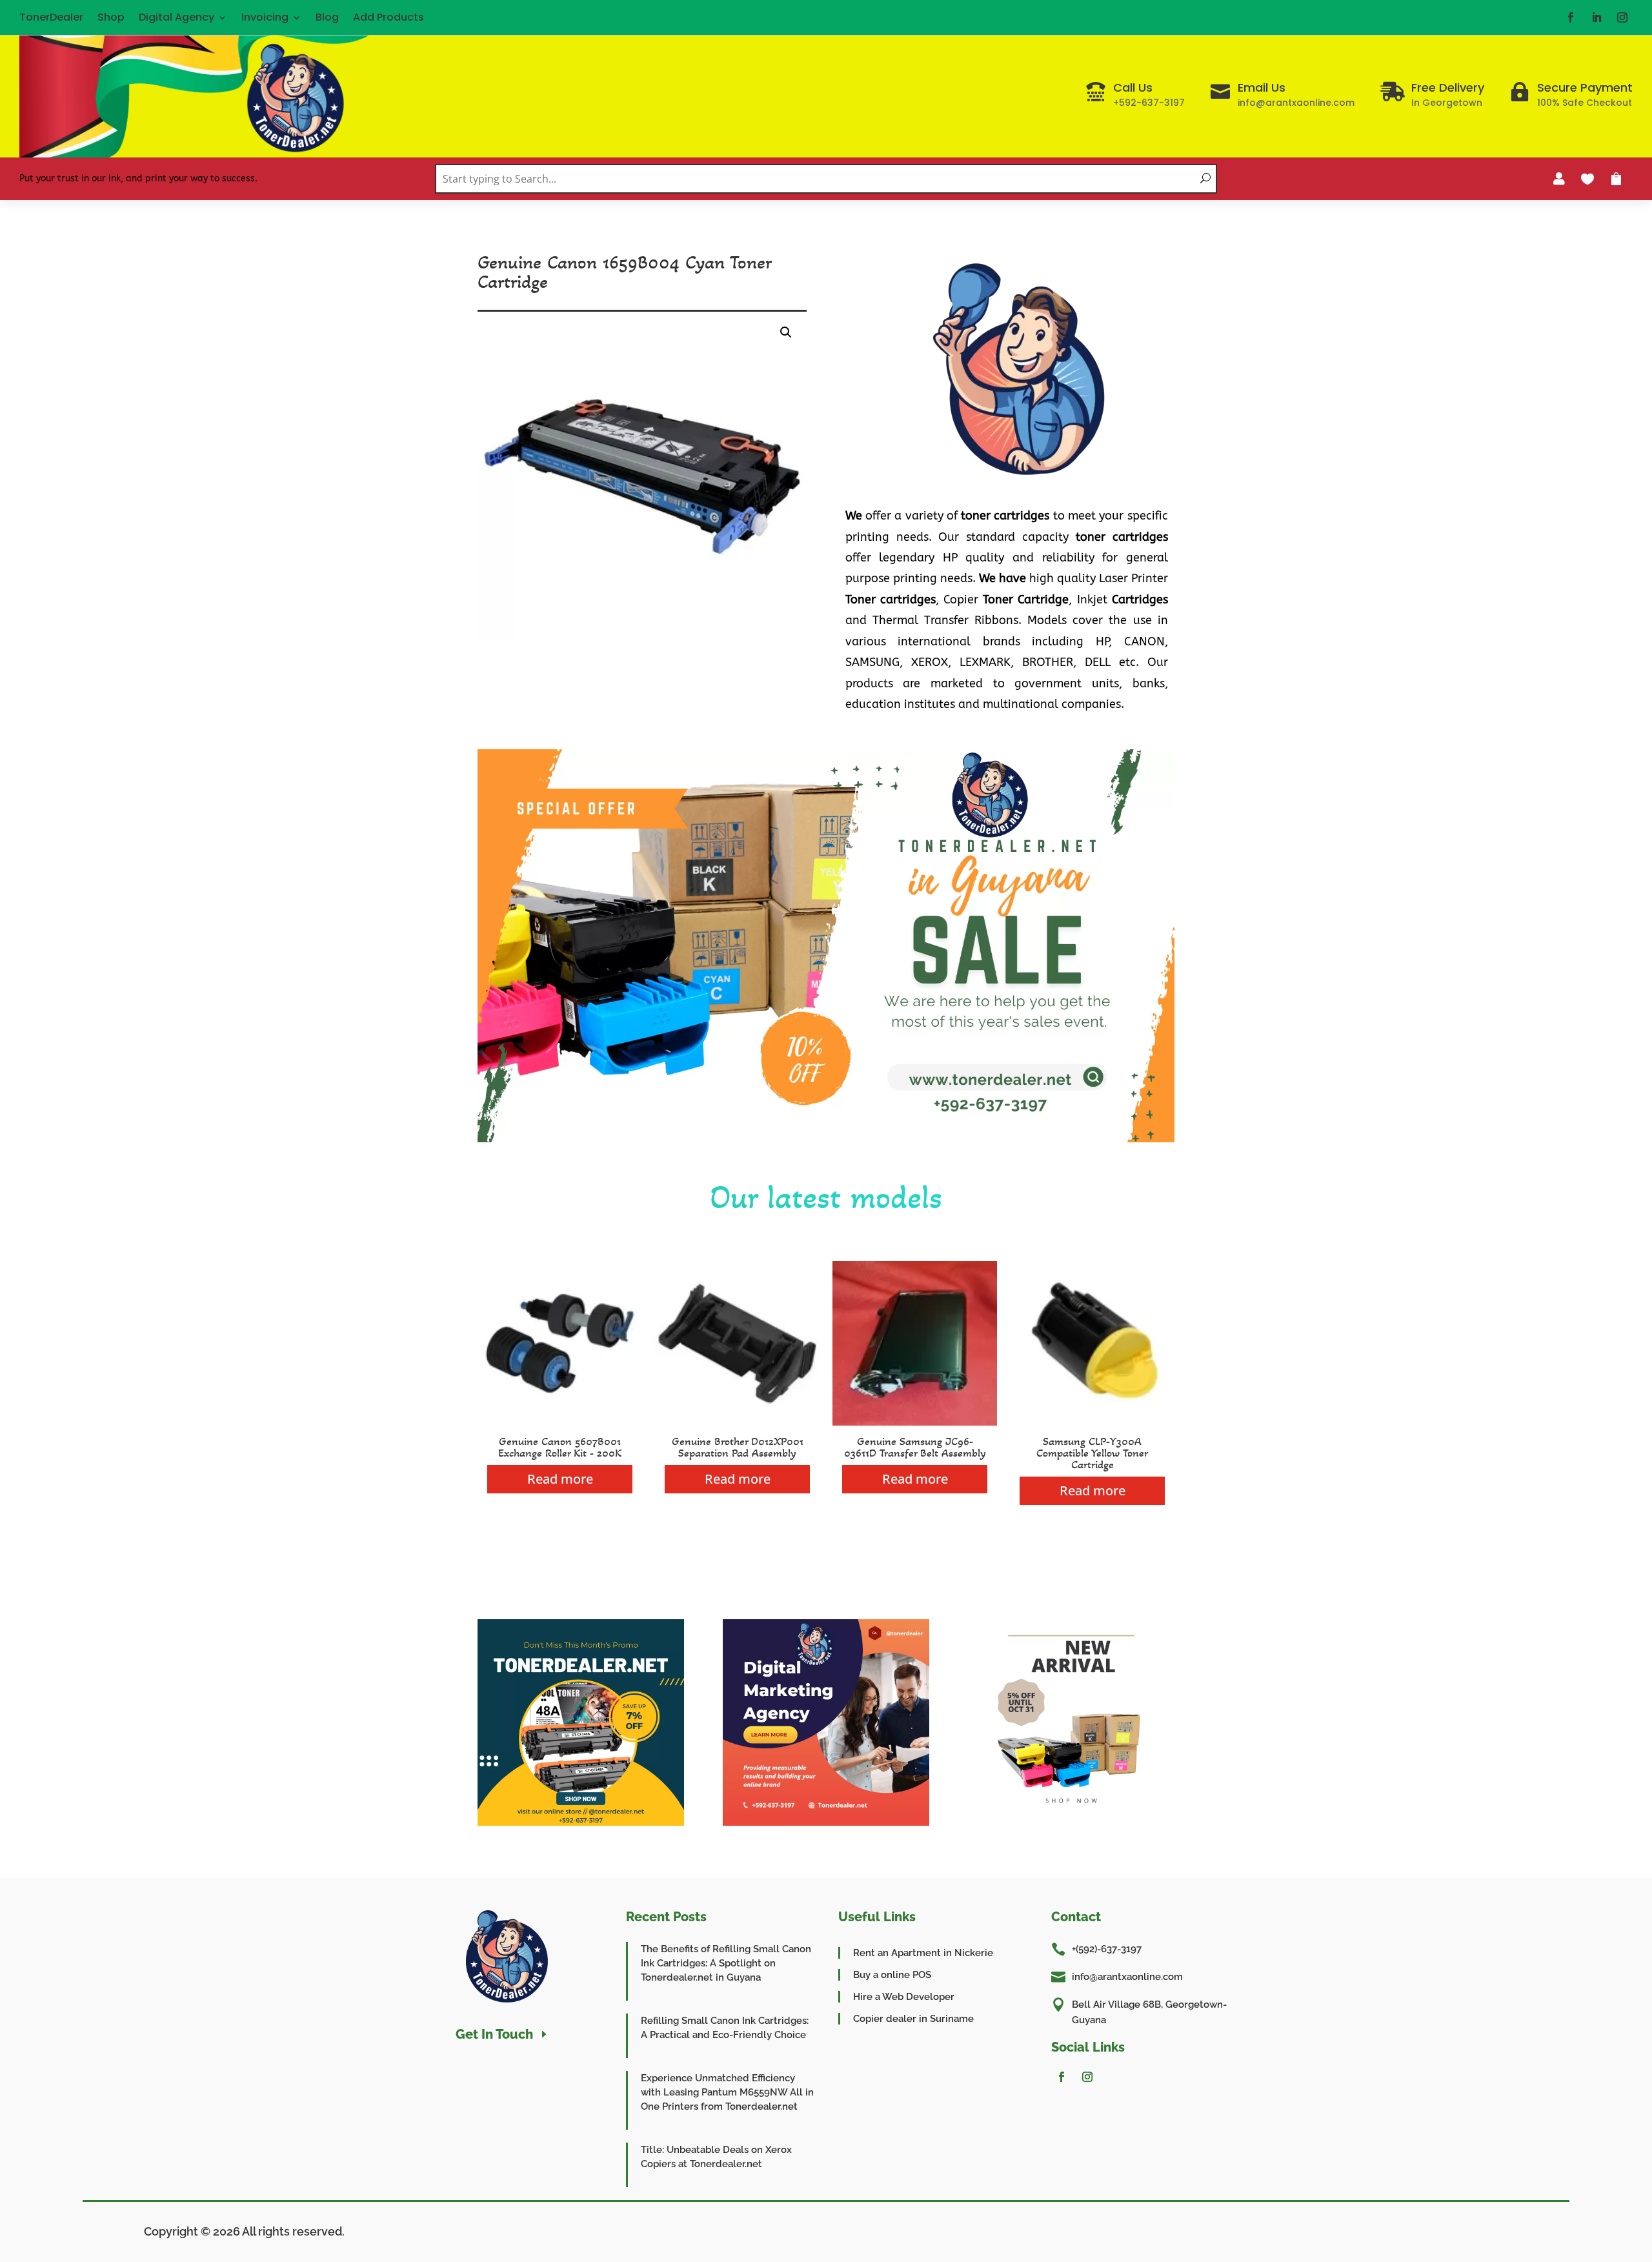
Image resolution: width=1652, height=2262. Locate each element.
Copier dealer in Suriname (913, 2019)
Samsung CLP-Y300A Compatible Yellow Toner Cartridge (1092, 1453)
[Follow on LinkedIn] (1597, 17)
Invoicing (265, 17)
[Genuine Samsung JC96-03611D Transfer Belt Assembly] (915, 1422)
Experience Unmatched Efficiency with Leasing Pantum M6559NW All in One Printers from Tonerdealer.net (727, 2092)
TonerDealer (51, 17)
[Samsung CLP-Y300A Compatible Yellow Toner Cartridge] (1092, 1422)
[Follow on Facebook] (1571, 17)
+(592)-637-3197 (1107, 1949)
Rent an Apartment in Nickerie (923, 1953)
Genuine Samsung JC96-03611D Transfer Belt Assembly (915, 1447)
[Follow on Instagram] (1622, 17)
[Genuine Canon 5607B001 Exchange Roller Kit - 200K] (560, 1422)
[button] (786, 332)
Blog (327, 17)
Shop (111, 17)
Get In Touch (494, 2034)
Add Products (388, 17)
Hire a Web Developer (904, 1997)
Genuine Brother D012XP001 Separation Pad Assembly (738, 1447)
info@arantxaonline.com (1127, 1977)
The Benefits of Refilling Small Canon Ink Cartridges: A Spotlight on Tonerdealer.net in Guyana (726, 1963)
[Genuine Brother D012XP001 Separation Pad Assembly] (737, 1422)
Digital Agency (176, 17)
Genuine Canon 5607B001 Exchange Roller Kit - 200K (560, 1447)
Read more (560, 1479)
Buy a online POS (892, 1975)
